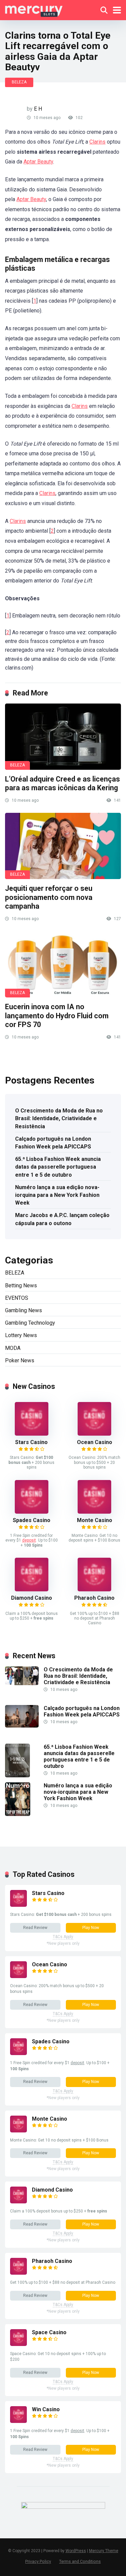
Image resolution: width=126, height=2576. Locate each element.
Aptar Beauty (38, 162)
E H (38, 109)
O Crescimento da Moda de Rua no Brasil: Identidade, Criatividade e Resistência (59, 1118)
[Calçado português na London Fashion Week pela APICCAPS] (22, 1726)
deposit (29, 1540)
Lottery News (21, 1335)
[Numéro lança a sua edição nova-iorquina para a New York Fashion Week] (18, 1814)
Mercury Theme (104, 2551)
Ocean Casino (95, 1442)
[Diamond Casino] (32, 1589)
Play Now (91, 1928)
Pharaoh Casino (94, 1598)
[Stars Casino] (32, 1434)
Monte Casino (95, 1520)
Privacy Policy (38, 2561)
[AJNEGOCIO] (34, 9)
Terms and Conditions (80, 2561)
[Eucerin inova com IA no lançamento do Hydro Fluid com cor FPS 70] (63, 964)
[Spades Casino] (32, 1512)
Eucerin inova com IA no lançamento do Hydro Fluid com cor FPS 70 (57, 1016)
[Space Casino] (18, 2344)
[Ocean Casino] (94, 1434)
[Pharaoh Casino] (94, 1589)
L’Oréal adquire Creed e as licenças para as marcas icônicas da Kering (62, 784)
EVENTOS (17, 1298)
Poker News (20, 1360)
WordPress (76, 2551)
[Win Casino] (18, 2421)
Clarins (97, 142)
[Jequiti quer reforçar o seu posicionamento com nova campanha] (63, 846)
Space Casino (49, 2332)
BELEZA (19, 82)
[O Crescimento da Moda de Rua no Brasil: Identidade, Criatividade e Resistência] (22, 1683)
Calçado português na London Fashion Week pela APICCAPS (53, 1143)
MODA (13, 1348)
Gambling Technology (30, 1323)
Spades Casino (32, 1520)
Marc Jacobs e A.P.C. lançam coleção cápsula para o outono (62, 1219)
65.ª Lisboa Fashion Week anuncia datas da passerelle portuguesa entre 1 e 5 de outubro (58, 1167)
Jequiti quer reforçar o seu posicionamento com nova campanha (49, 897)
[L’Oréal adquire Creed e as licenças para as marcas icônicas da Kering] (63, 737)
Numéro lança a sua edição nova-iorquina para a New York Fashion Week (57, 1195)
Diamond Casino (32, 1598)
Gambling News (24, 1310)
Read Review (35, 1928)
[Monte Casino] (94, 1512)
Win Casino (46, 2409)
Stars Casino (31, 1442)
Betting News (21, 1285)
